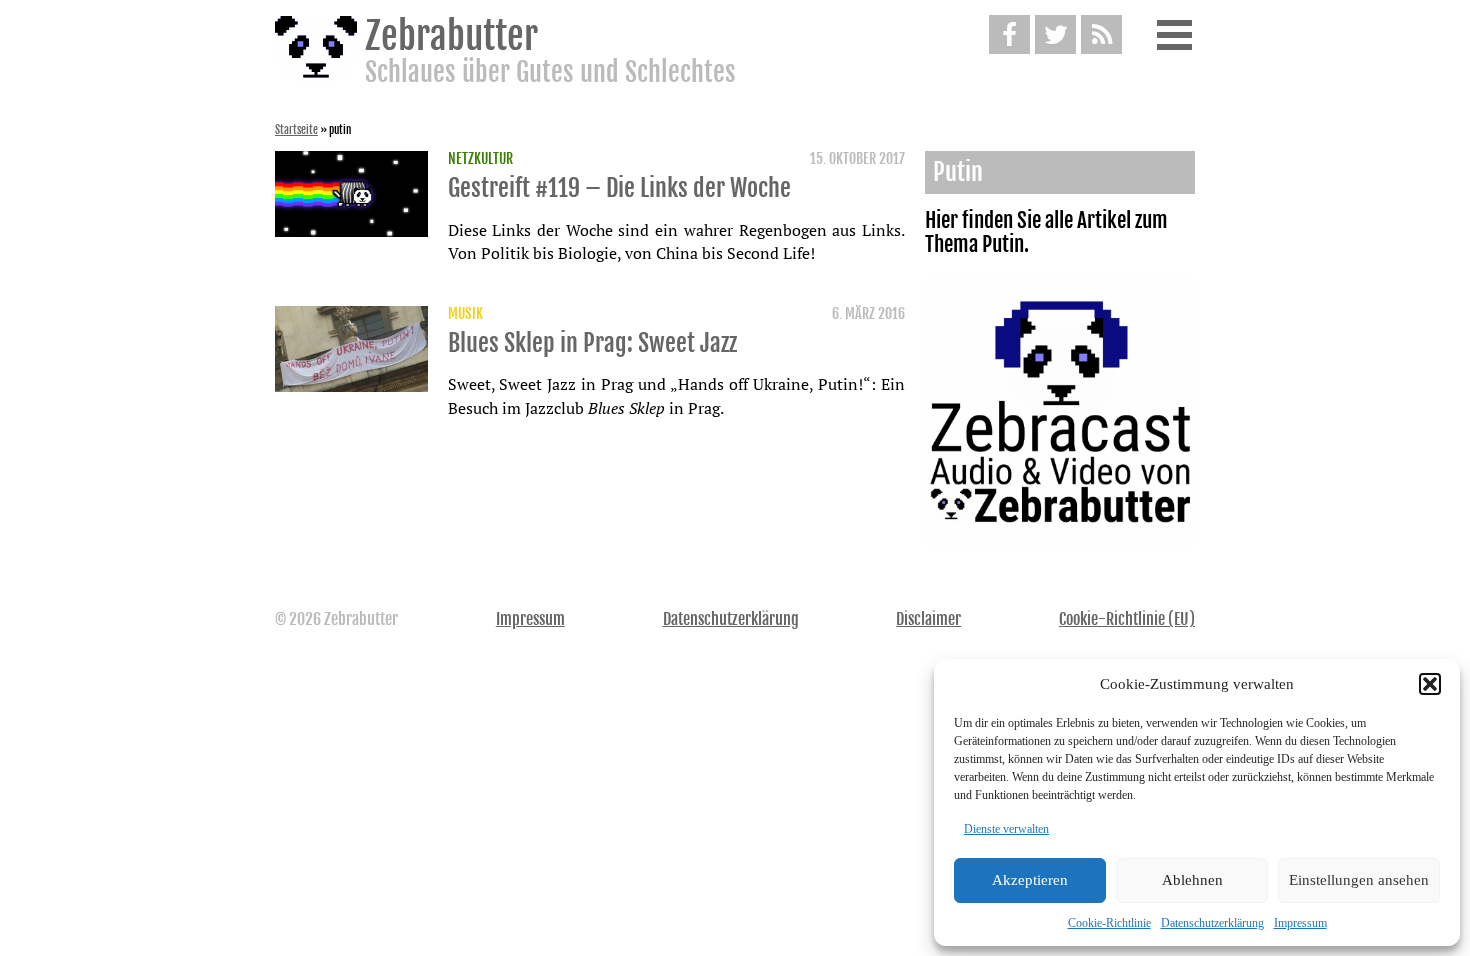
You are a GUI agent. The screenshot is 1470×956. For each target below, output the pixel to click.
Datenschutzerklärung (1212, 923)
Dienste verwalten (1006, 829)
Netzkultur (480, 159)
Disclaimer (928, 619)
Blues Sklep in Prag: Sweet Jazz (592, 343)
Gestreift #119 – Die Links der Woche (619, 188)
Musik (465, 314)
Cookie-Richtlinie (1109, 923)
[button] (1430, 684)
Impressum (1300, 923)
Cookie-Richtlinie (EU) (1127, 619)
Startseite (296, 130)
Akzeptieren (1030, 880)
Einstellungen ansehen (1359, 880)
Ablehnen (1192, 880)
